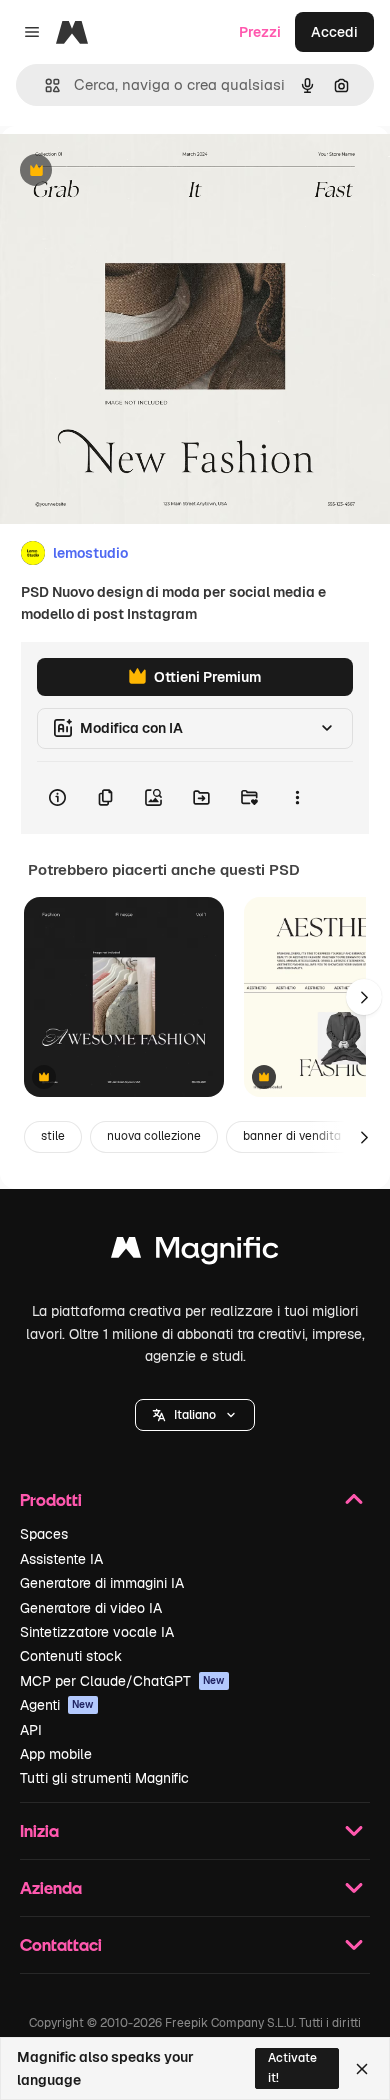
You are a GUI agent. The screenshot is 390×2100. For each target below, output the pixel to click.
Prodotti (51, 1499)
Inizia (39, 1830)
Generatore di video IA (91, 1608)
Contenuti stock (71, 1656)
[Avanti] (364, 997)
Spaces (44, 1534)
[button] (195, 1415)
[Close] (362, 2069)
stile (53, 1136)
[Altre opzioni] (297, 798)
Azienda (51, 1887)
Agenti (57, 1705)
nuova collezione (154, 1136)
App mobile (56, 1754)
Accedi (334, 32)
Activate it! (292, 2067)
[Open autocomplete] (44, 85)
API (31, 1730)
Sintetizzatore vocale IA (97, 1632)
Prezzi (260, 32)
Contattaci (61, 1944)
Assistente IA (61, 1559)
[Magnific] (195, 1252)
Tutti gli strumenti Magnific (104, 1778)
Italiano (195, 1415)
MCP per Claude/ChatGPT (122, 1681)
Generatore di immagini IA (102, 1583)
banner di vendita (292, 1136)
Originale (132, 171)
